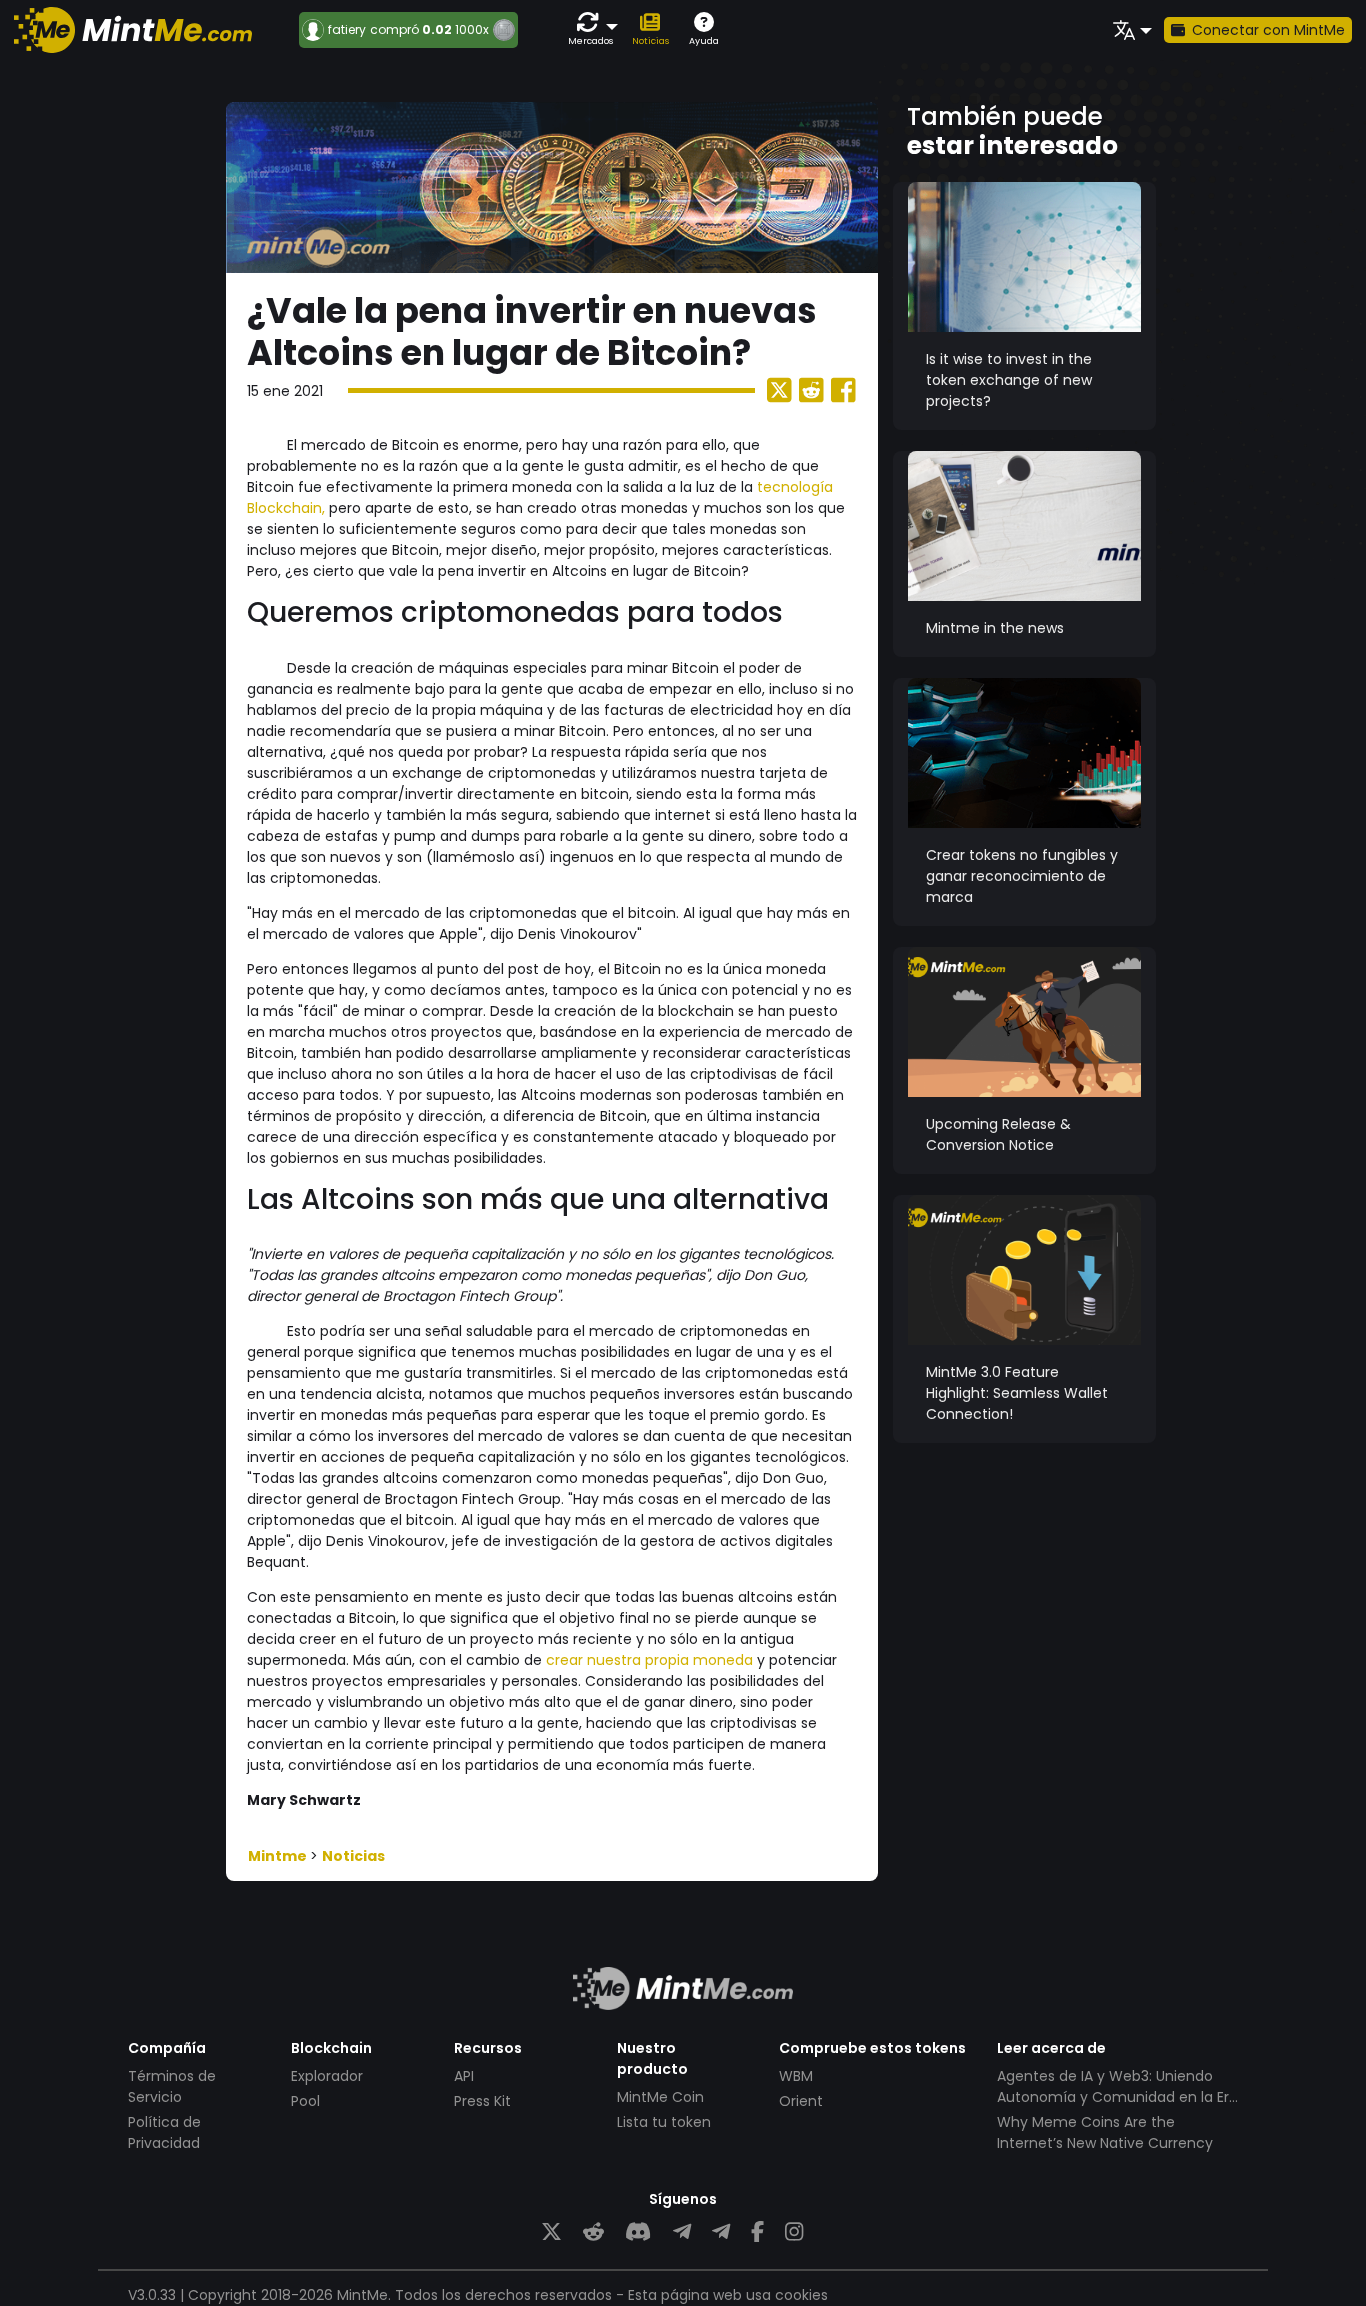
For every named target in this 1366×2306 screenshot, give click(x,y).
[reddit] (593, 2232)
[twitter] (551, 2232)
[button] (592, 29)
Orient (801, 2101)
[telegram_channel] (721, 2232)
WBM (796, 2076)
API (464, 2076)
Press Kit (482, 2101)
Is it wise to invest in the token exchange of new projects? (1009, 380)
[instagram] (794, 2232)
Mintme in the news (995, 628)
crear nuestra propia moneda (649, 1660)
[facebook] (757, 2232)
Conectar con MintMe (1268, 30)
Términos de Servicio (172, 2086)
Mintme (279, 1856)
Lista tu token (664, 2122)
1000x (472, 29)
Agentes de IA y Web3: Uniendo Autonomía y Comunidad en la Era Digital (1117, 2097)
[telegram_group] (682, 2232)
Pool (305, 2101)
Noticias (353, 1856)
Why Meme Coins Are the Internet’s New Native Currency (1105, 2132)
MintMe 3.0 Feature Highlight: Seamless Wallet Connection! (1017, 1393)
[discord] (638, 2232)
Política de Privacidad (164, 2132)
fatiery (347, 30)
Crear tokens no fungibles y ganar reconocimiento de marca (1022, 876)
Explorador (327, 2076)
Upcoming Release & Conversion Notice (998, 1134)
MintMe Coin (660, 2097)
